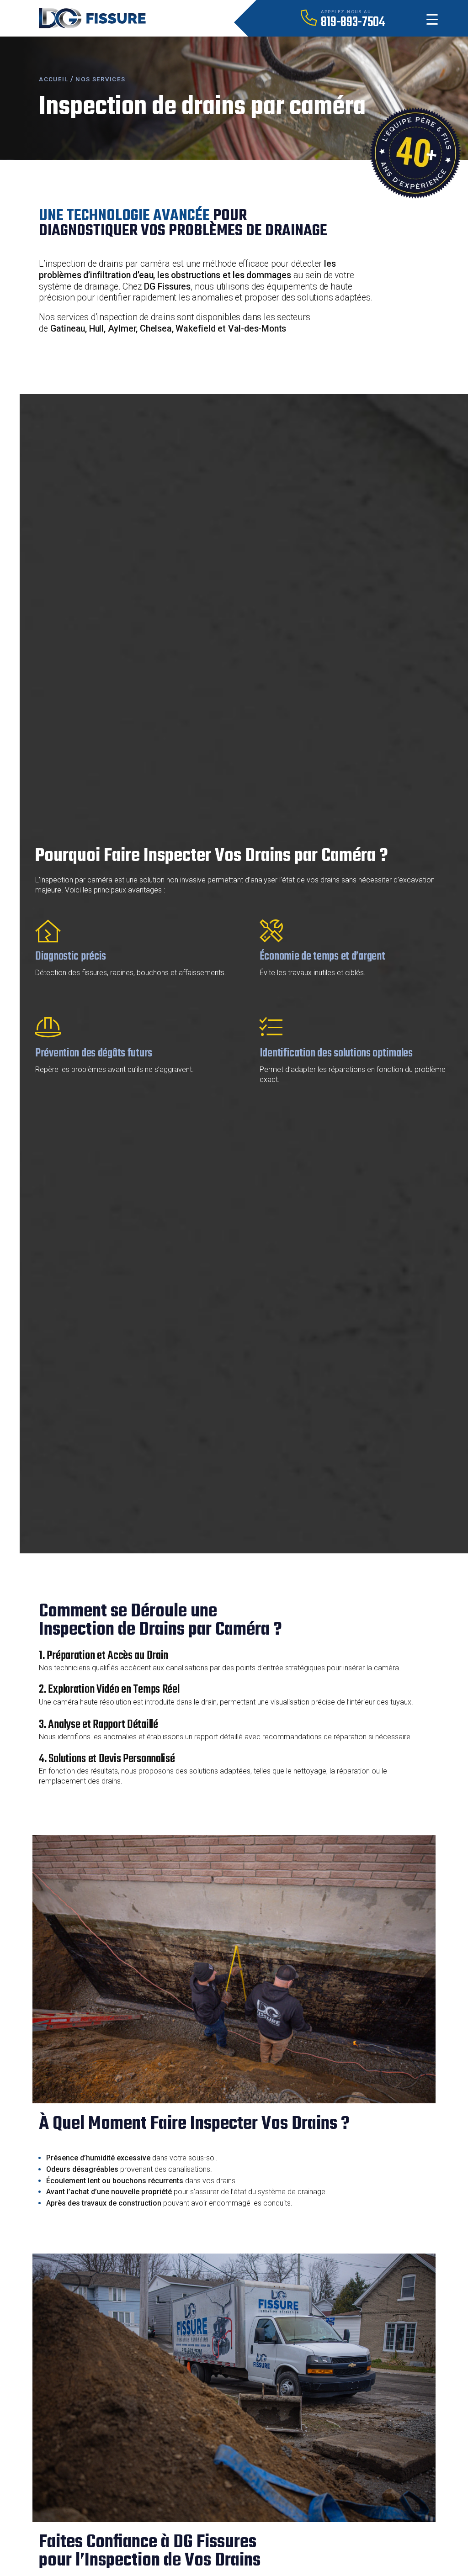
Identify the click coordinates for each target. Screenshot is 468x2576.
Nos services (100, 79)
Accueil (53, 79)
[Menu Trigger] (432, 19)
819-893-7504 (353, 22)
